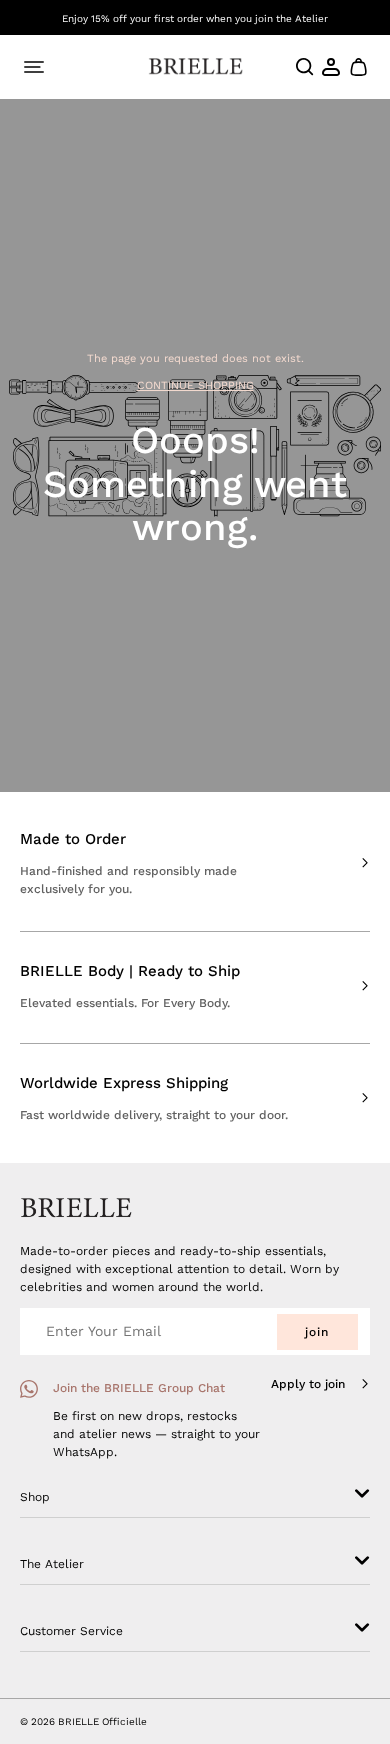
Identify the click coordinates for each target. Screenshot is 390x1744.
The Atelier (52, 1564)
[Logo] (195, 66)
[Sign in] (332, 67)
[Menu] (34, 67)
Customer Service (71, 1631)
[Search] (305, 67)
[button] (357, 67)
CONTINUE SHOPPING (195, 385)
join (317, 1332)
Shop (35, 1497)
